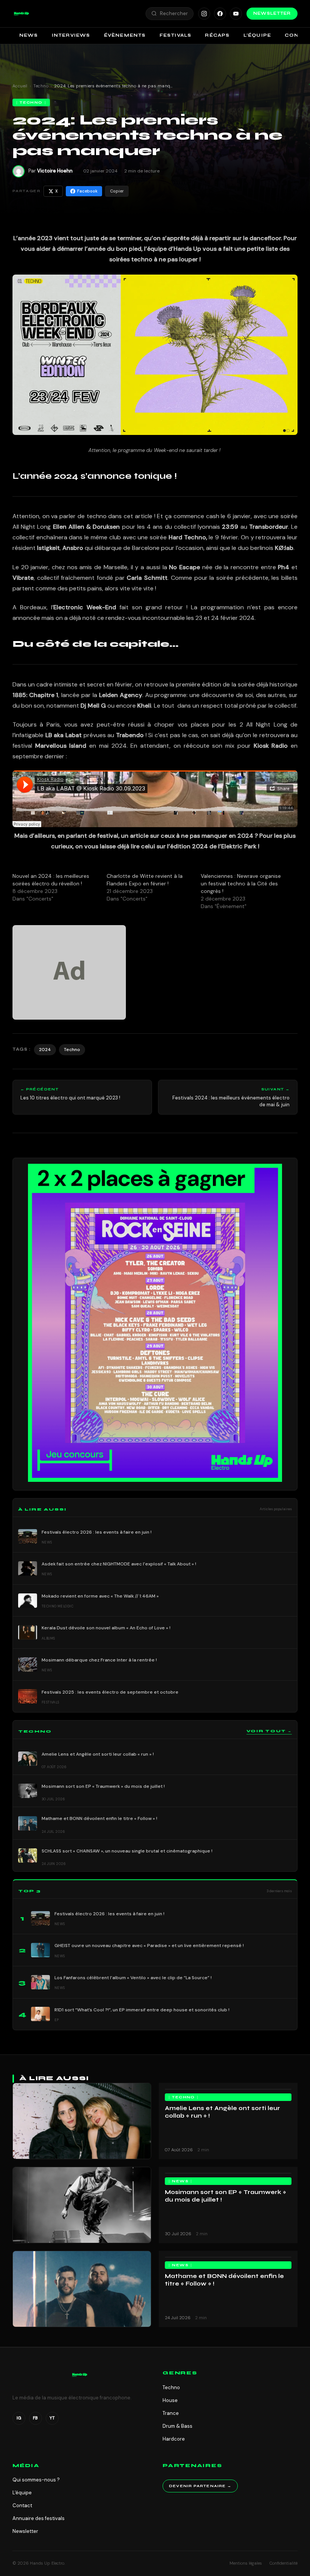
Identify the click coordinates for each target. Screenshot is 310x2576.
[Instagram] (204, 14)
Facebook (87, 191)
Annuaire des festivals (39, 2518)
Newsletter (272, 13)
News (29, 35)
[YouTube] (236, 14)
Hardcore (174, 2439)
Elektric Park (239, 846)
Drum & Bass (177, 2426)
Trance (171, 2413)
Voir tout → (269, 1731)
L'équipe (22, 2493)
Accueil (20, 86)
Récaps (217, 35)
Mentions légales (246, 2563)
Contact (22, 2505)
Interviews (71, 35)
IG (19, 2418)
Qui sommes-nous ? (36, 2480)
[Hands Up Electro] (22, 14)
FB (35, 2418)
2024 (45, 1050)
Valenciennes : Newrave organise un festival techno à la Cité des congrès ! (241, 884)
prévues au (95, 735)
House (170, 2400)
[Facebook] (220, 14)
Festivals (176, 35)
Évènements (125, 35)
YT (52, 2418)
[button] (22, 14)
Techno (41, 86)
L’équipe (257, 35)
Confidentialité (284, 2563)
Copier (117, 191)
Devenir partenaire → (200, 2486)
